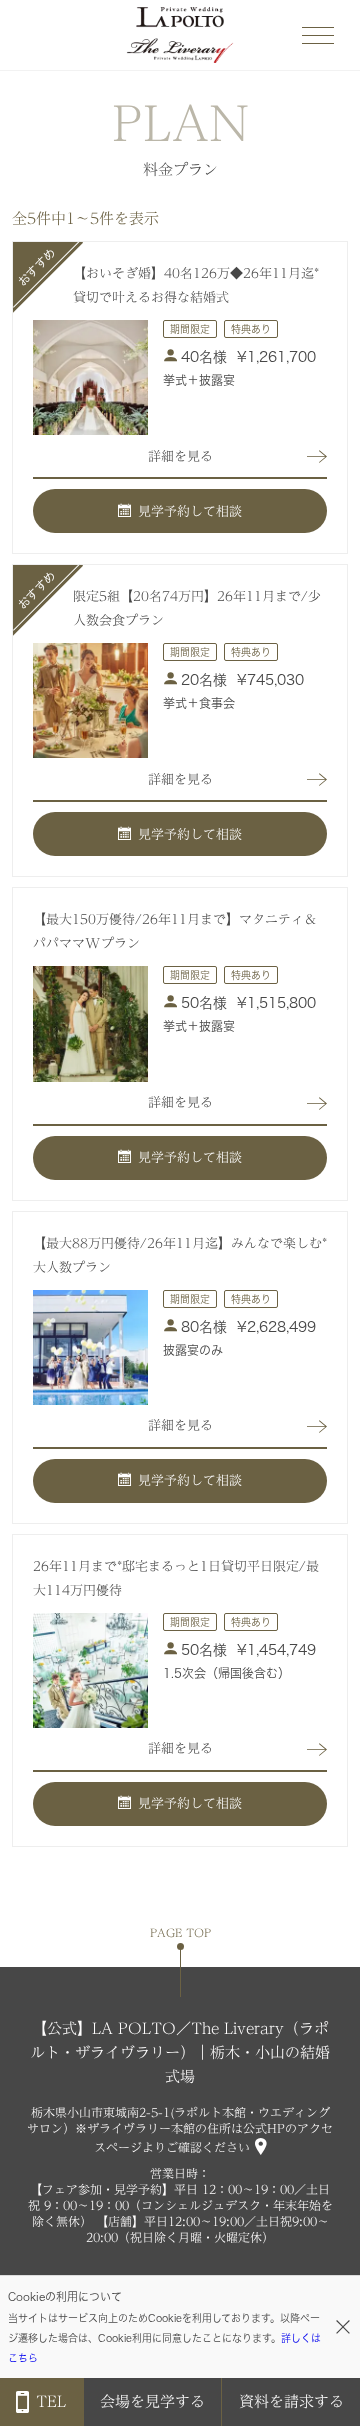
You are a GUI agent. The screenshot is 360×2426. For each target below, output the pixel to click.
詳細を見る (180, 456)
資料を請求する (291, 2401)
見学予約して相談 (190, 511)
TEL (51, 2401)
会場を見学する (152, 2401)
